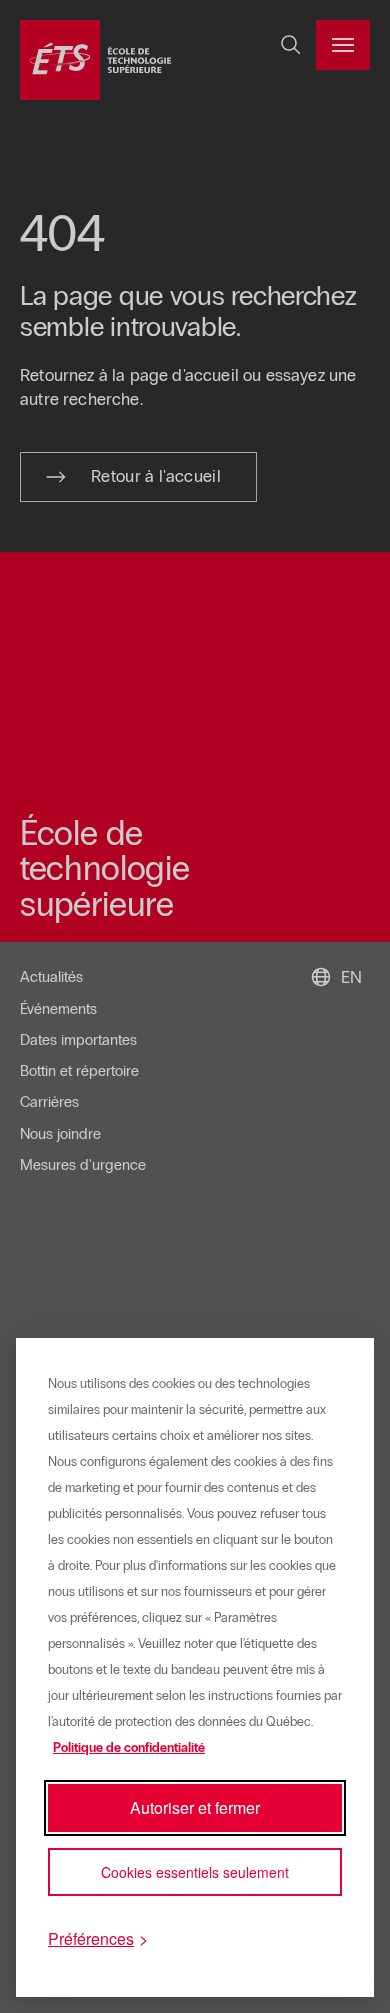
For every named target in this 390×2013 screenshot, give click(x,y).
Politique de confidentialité (129, 1748)
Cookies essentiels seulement (195, 1872)
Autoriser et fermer (195, 1807)
